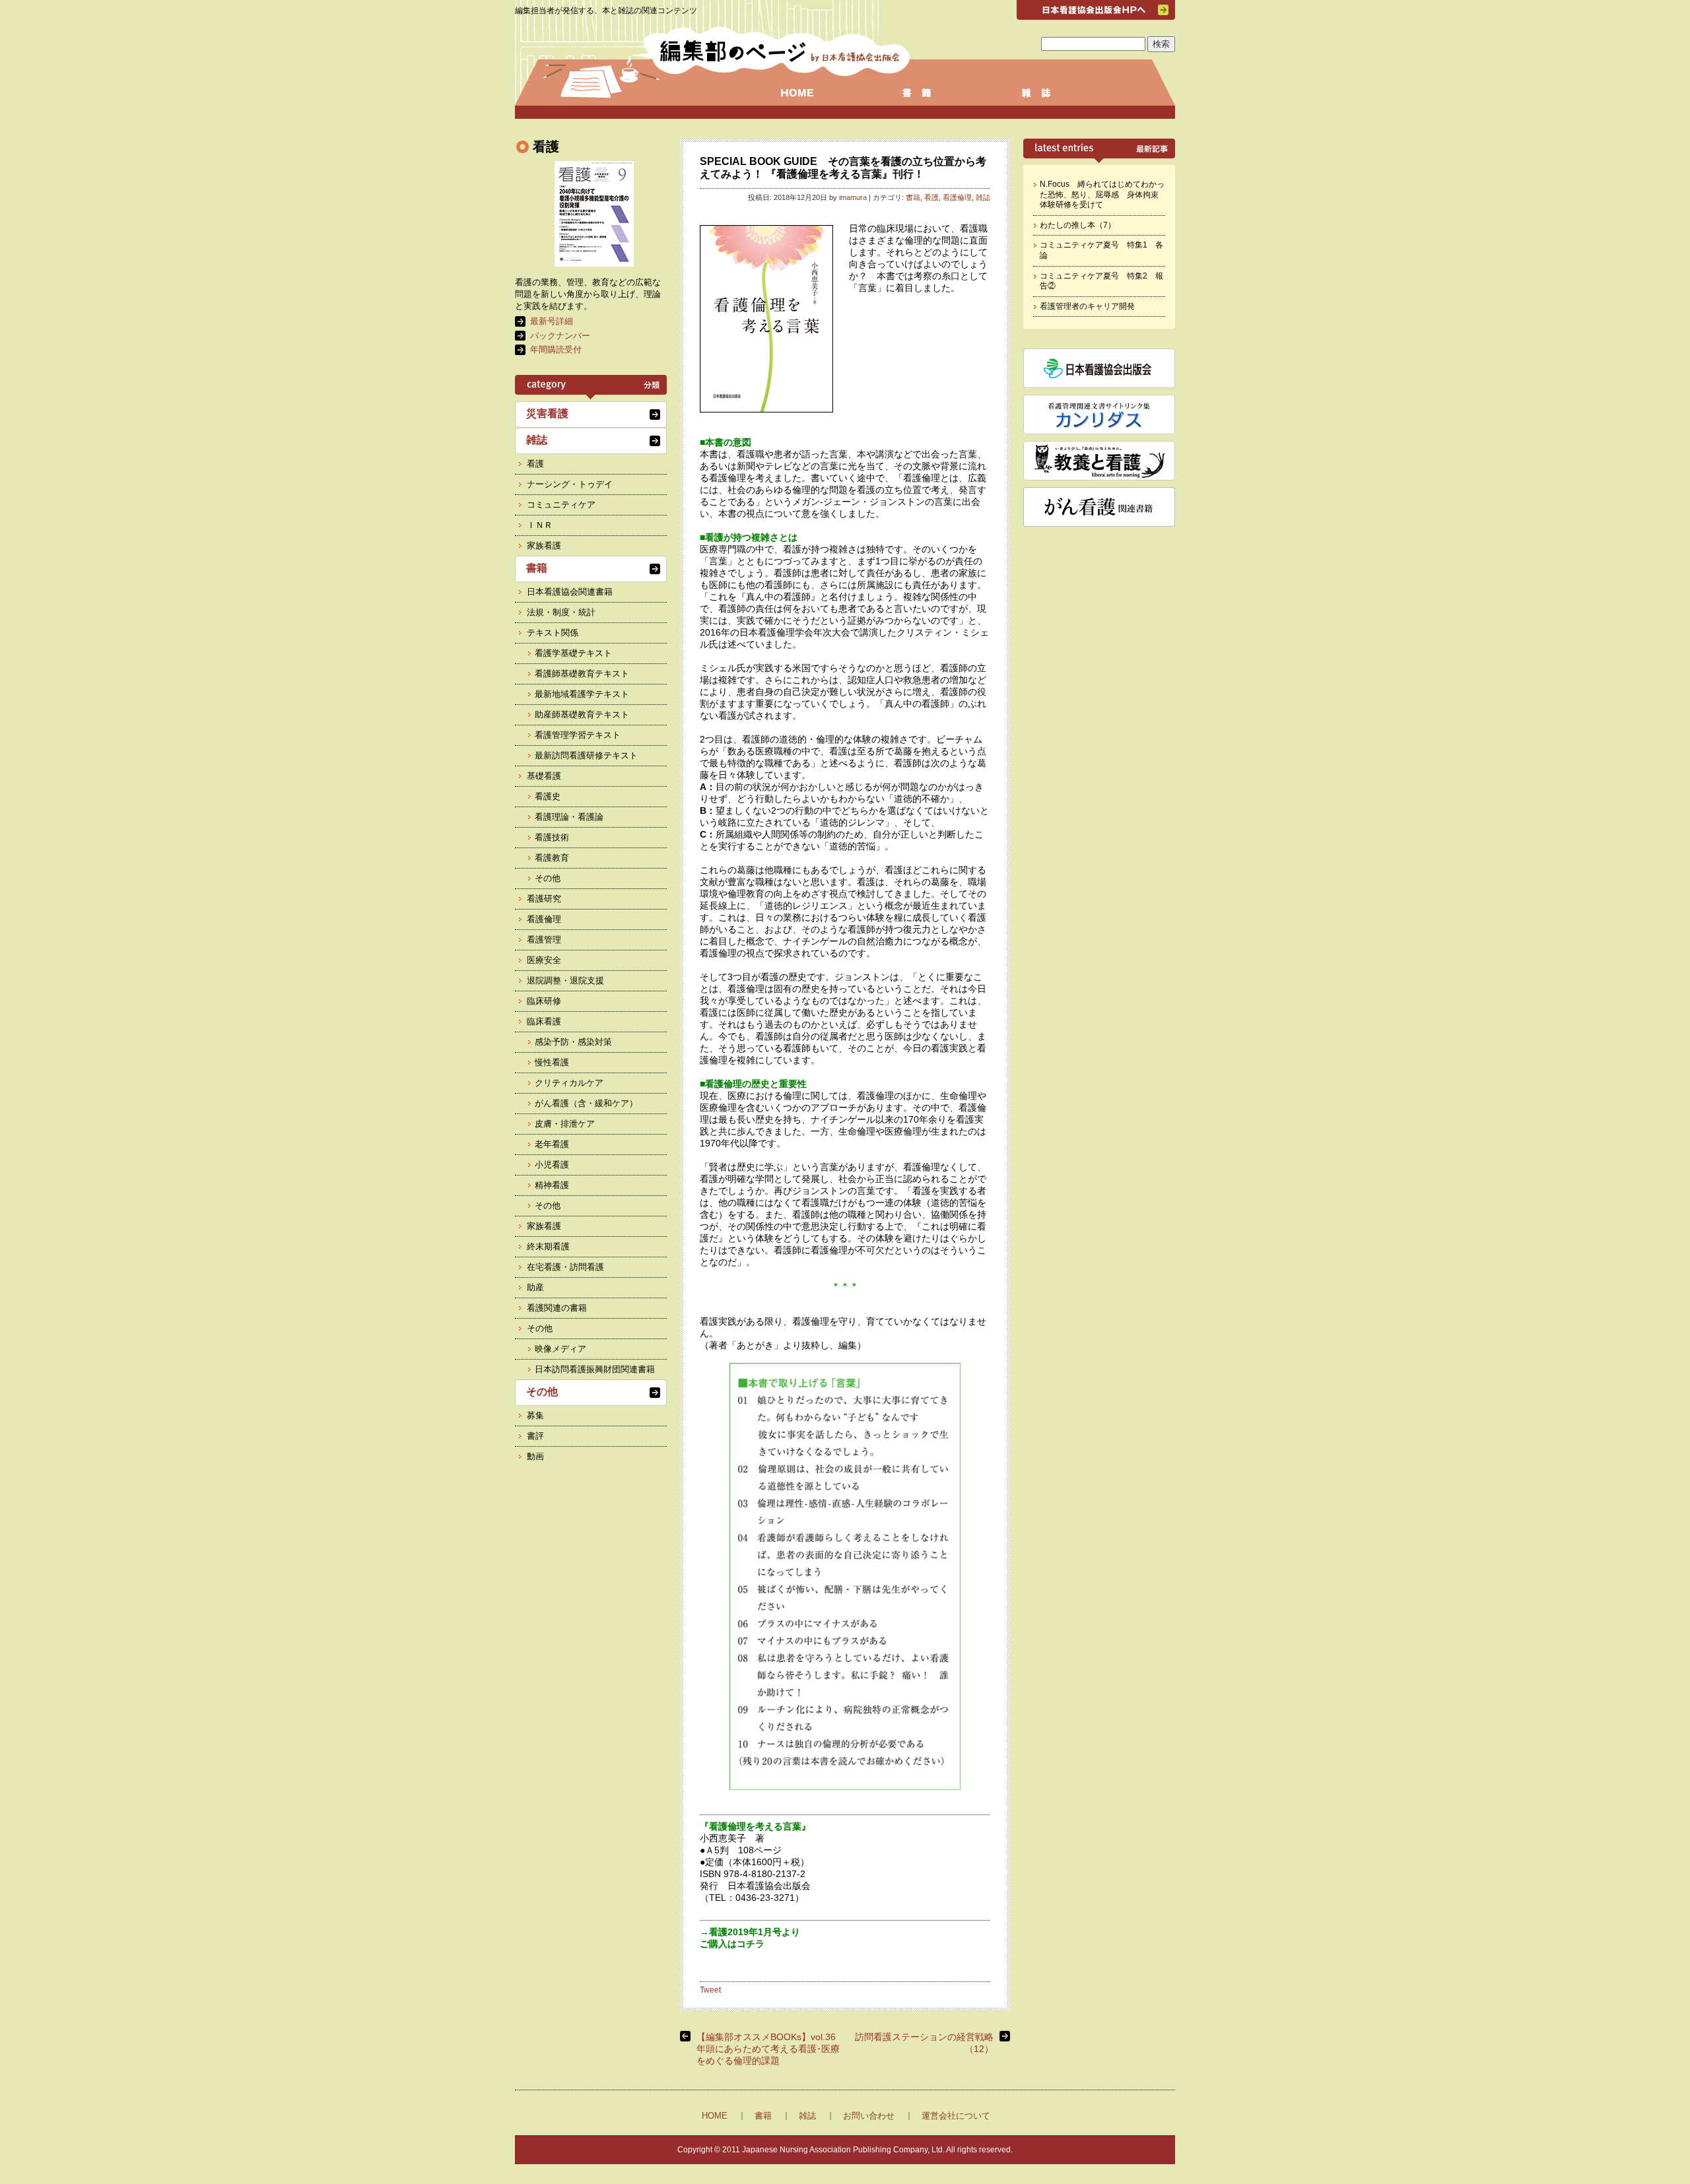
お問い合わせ (869, 2116)
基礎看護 (544, 776)
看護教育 (552, 858)
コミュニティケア (561, 505)
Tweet (710, 1990)
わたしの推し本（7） (1078, 225)
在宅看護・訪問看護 (565, 1267)
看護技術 (552, 837)
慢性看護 (552, 1062)
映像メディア (560, 1349)
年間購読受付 (556, 349)
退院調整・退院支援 (565, 980)
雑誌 (983, 197)
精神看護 (552, 1185)
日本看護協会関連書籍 (570, 592)
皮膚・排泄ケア (565, 1124)
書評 (535, 1436)
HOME (715, 2116)
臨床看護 (544, 1021)
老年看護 (552, 1144)
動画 (535, 1456)
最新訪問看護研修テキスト (586, 755)
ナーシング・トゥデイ (570, 484)
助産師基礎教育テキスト (582, 714)
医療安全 (544, 960)
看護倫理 (957, 197)
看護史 (548, 796)
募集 (535, 1415)
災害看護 (547, 414)
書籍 (913, 197)
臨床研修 (544, 1001)
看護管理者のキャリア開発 (1087, 306)
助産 (535, 1287)
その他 (548, 878)
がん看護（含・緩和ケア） (586, 1103)
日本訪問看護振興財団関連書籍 (595, 1369)
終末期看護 (548, 1246)
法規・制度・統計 (561, 612)
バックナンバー (560, 336)
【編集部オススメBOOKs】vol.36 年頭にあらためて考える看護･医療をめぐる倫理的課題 (768, 2049)
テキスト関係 (553, 633)
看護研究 (544, 899)
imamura (853, 197)
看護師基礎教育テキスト (582, 674)
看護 (931, 197)
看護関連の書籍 (557, 1308)
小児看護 (552, 1165)
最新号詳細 (552, 321)
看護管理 (544, 940)
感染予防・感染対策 (573, 1042)
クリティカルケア (569, 1083)
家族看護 (544, 546)
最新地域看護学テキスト (582, 694)
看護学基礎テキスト (573, 653)
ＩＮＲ (540, 525)
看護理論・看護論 (569, 817)
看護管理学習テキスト (578, 735)
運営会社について (956, 2116)
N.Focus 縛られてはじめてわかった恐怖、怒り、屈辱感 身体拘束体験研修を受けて (1102, 194)
